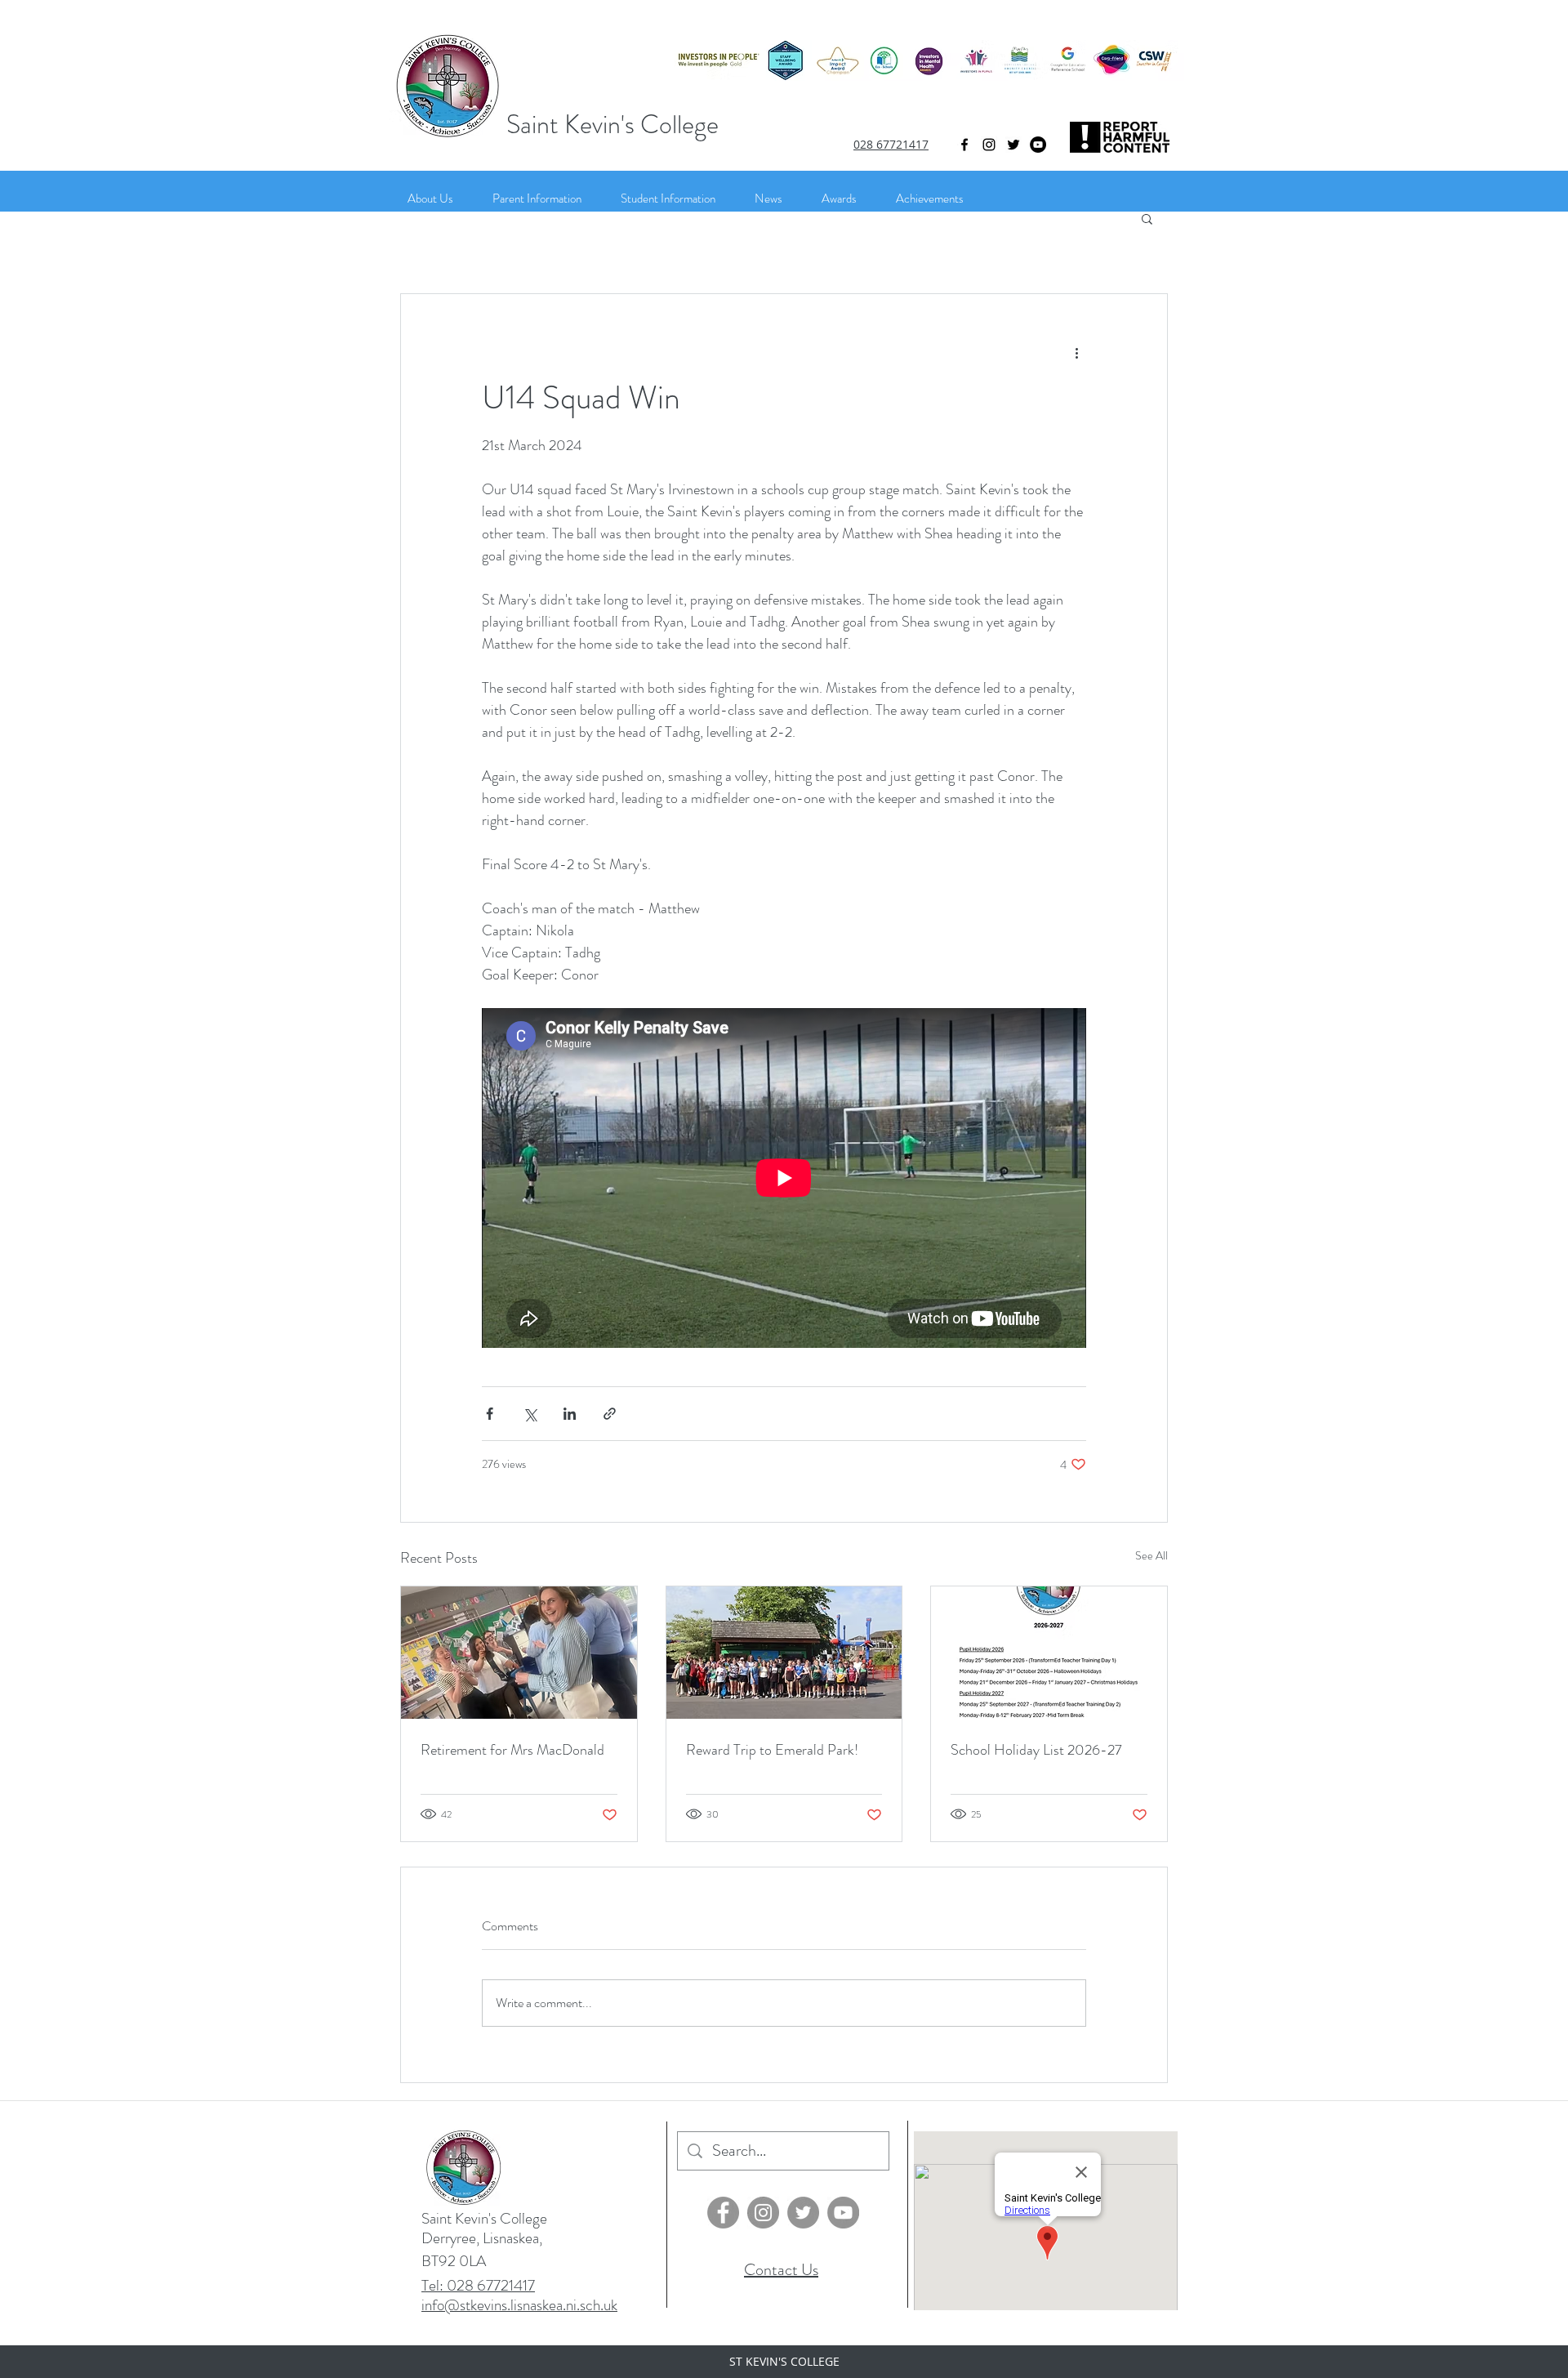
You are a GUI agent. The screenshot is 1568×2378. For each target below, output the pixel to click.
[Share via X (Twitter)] (530, 1414)
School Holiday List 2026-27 (1036, 1750)
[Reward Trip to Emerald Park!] (784, 1653)
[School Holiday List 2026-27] (1049, 1653)
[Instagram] (989, 145)
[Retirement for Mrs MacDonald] (519, 1653)
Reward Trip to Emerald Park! (772, 1750)
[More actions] (1076, 353)
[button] (1147, 218)
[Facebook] (723, 2213)
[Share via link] (610, 1414)
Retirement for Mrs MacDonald (512, 1750)
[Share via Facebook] (490, 1414)
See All (1151, 1555)
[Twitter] (1013, 145)
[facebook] (964, 145)
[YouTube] (1038, 145)
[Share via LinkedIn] (570, 1414)
